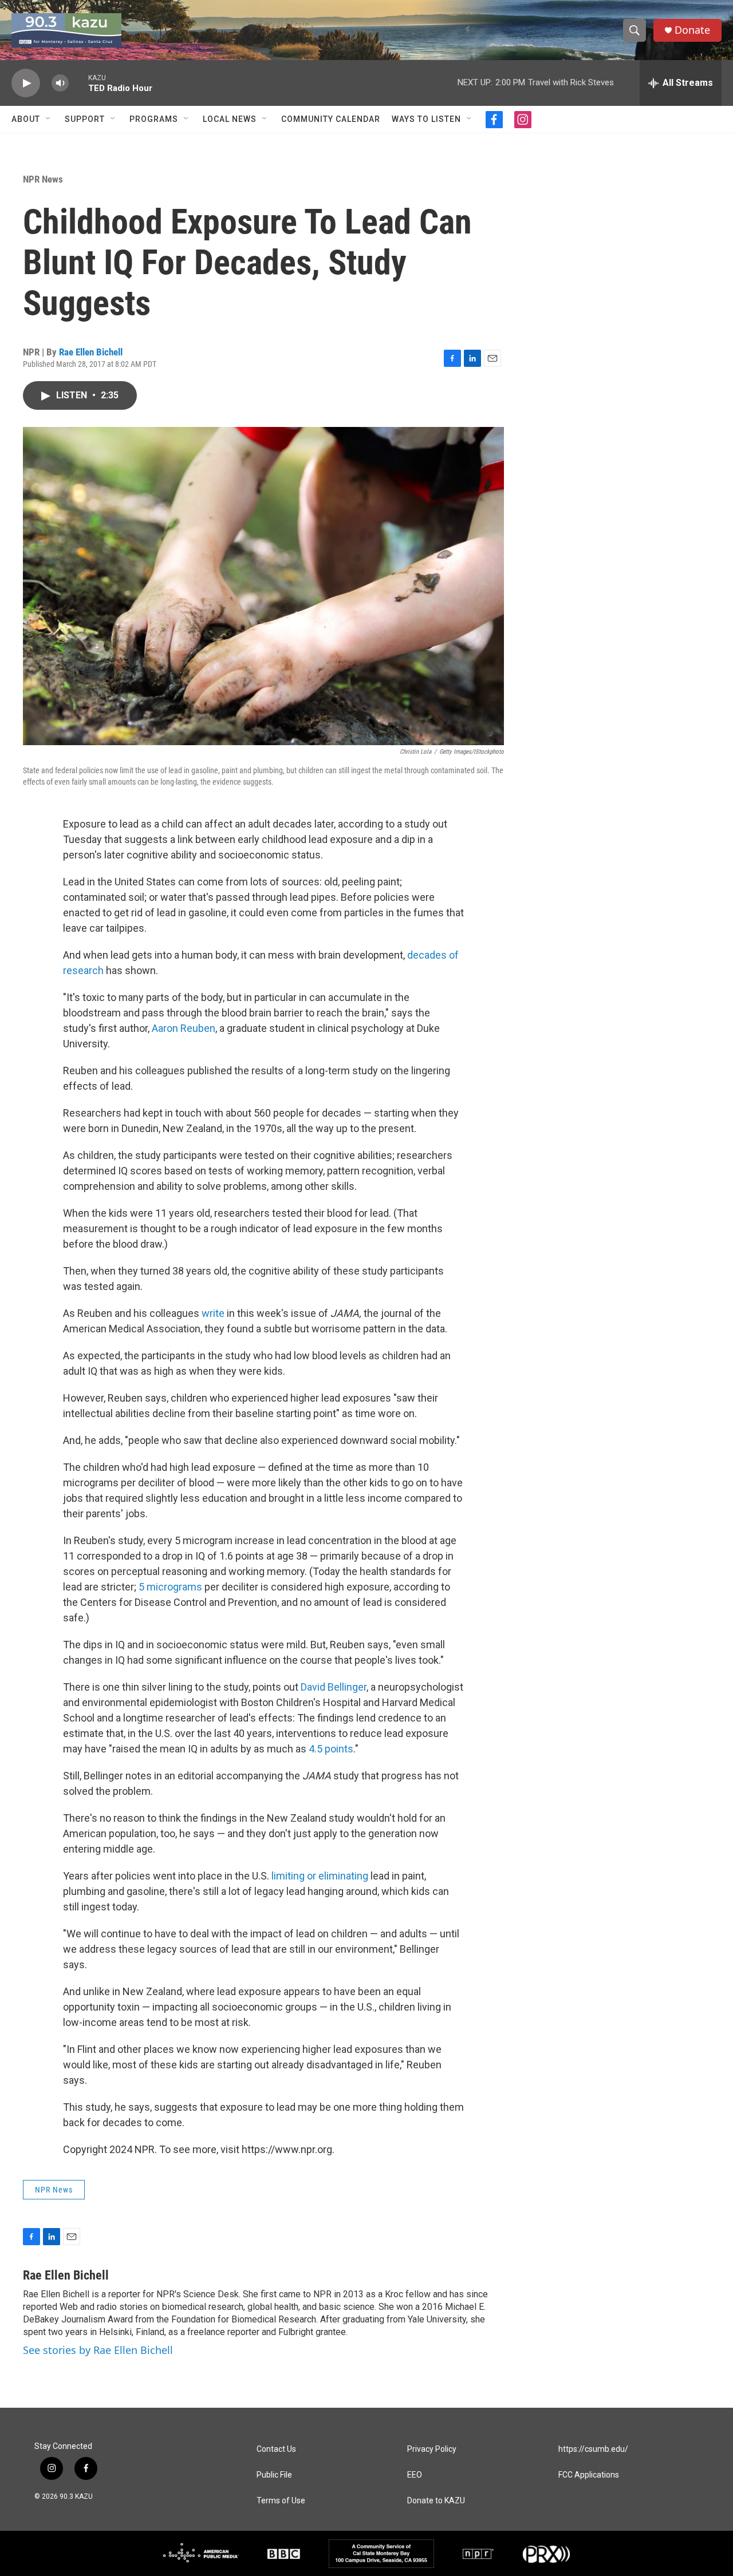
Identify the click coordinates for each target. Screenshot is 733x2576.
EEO (415, 2475)
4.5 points (331, 1749)
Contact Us (276, 2449)
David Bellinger (334, 1687)
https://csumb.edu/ (593, 2449)
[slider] (78, 83)
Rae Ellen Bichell (91, 352)
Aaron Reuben (184, 1028)
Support (85, 119)
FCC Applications (589, 2475)
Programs (154, 119)
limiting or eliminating (320, 1876)
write (213, 1313)
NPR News (43, 179)
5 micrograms (170, 1587)
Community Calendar (331, 119)
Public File (274, 2475)
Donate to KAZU (436, 2501)
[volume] (60, 83)
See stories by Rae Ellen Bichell (98, 2350)
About (26, 119)
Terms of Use (281, 2501)
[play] (26, 83)
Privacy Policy (432, 2449)
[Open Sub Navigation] (49, 119)
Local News (230, 119)
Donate (692, 30)
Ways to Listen (426, 119)
